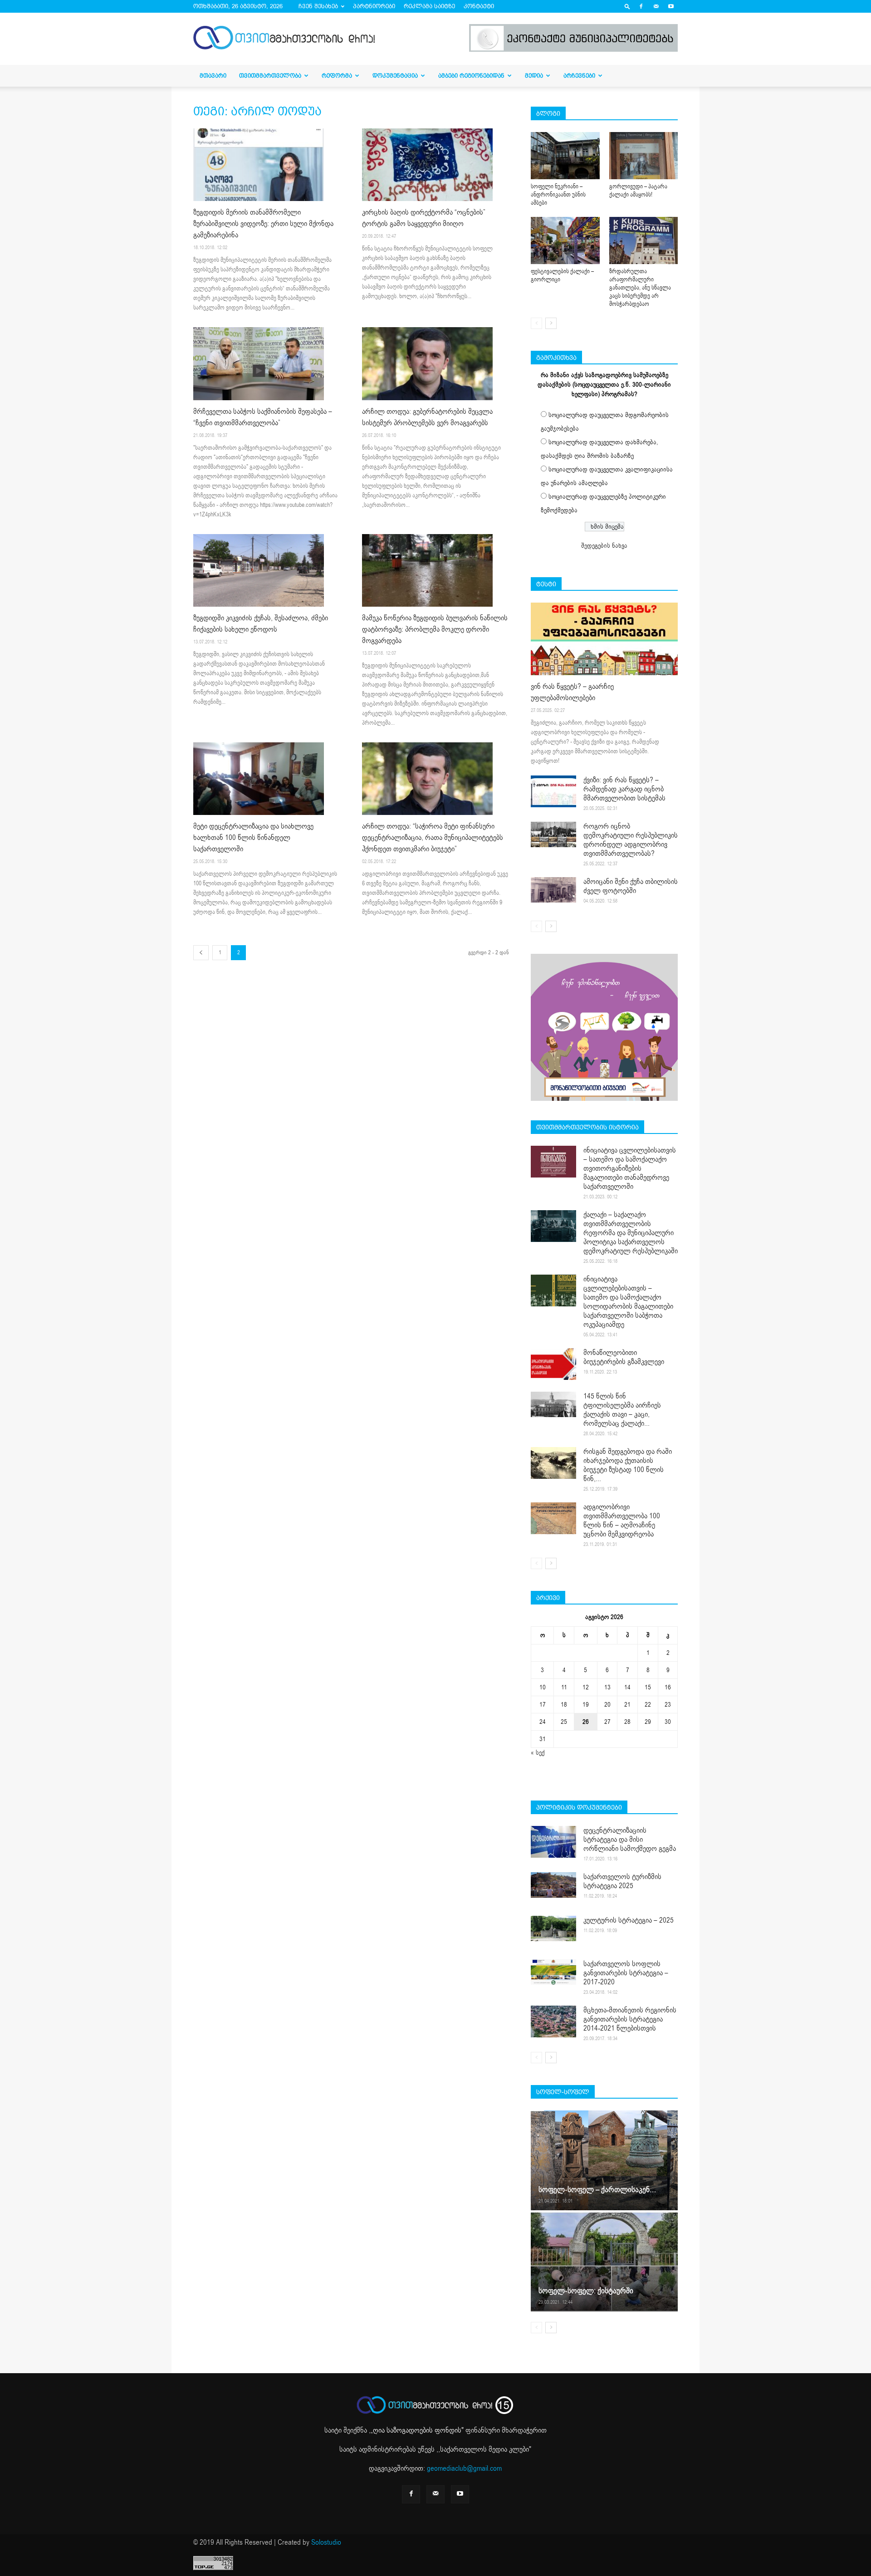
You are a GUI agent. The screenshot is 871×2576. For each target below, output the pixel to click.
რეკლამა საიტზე (429, 6)
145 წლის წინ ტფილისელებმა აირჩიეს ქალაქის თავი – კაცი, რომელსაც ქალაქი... (622, 1410)
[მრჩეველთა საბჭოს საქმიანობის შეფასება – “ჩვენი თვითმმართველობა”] (267, 363)
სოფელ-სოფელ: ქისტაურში (586, 2291)
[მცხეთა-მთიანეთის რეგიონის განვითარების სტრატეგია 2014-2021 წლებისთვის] (553, 2022)
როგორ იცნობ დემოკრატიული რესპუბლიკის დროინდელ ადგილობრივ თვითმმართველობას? (631, 840)
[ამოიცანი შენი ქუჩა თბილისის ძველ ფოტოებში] (553, 890)
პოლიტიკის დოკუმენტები (579, 1807)
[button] (627, 6)
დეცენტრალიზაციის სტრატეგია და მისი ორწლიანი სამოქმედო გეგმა (630, 1840)
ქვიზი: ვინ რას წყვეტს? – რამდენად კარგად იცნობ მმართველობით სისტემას (624, 789)
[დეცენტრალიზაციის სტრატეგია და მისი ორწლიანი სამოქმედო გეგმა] (553, 1842)
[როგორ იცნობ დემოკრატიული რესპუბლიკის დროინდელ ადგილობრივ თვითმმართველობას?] (553, 834)
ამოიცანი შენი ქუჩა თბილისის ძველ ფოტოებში (631, 886)
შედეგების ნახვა (604, 546)
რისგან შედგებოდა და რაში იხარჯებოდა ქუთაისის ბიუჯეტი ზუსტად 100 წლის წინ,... (628, 1465)
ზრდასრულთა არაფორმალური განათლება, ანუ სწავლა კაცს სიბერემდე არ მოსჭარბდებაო (640, 288)
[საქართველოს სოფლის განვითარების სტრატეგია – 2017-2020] (553, 1972)
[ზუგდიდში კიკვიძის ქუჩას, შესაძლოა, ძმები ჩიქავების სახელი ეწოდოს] (267, 570)
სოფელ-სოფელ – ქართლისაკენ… (597, 2190)
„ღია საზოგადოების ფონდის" (417, 2430)
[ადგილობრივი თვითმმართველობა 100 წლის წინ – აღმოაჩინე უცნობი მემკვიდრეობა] (553, 1518)
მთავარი (213, 76)
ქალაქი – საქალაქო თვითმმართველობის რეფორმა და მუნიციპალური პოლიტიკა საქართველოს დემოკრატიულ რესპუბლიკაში (631, 1233)
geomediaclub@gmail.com (464, 2468)
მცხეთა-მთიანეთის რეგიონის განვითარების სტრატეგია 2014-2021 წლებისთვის (630, 2019)
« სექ (538, 1753)
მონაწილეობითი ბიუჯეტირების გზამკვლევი (624, 1357)
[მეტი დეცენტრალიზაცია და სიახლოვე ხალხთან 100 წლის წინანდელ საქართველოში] (267, 779)
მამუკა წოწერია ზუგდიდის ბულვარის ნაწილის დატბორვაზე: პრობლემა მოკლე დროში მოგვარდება (435, 629)
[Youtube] (671, 6)
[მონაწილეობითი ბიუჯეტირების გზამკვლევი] (553, 1364)
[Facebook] (641, 6)
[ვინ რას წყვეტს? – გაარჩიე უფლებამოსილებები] (604, 639)
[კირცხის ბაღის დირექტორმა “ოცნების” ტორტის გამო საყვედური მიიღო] (435, 165)
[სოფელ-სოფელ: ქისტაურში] (604, 2262)
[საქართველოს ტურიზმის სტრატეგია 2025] (553, 1885)
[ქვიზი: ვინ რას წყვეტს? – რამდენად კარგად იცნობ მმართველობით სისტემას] (553, 791)
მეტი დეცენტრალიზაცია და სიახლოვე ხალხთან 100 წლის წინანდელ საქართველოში (253, 838)
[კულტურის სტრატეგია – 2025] (553, 1928)
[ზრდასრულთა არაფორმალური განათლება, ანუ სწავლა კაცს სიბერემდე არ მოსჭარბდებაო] (644, 240)
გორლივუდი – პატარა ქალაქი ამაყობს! (638, 191)
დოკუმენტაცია (395, 76)
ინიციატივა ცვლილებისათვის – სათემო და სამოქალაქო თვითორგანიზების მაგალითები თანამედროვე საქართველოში (630, 1168)
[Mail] (656, 6)
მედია (534, 76)
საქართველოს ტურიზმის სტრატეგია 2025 (622, 1881)
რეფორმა (337, 76)
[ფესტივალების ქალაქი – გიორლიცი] (565, 240)
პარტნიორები (374, 6)
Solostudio (326, 2542)
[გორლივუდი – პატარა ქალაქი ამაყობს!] (644, 156)
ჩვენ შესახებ (318, 6)
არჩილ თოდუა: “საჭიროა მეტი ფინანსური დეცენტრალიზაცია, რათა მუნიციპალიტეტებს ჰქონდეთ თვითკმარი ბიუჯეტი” (433, 838)
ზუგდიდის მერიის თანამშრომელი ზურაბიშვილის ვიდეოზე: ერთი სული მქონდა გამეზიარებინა (263, 224)
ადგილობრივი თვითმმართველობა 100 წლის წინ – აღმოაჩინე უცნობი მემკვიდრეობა (622, 1521)
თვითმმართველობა (270, 76)
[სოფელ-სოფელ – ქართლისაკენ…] (604, 2160)
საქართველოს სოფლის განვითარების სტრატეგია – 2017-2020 (626, 1973)
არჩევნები (579, 76)
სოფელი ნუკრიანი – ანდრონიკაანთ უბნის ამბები (558, 195)
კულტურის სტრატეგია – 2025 (629, 1920)
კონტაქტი (479, 6)
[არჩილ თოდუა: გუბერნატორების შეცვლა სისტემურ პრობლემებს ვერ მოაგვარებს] (435, 363)
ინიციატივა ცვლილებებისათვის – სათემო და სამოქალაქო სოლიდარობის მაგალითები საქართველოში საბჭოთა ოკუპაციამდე (628, 1302)
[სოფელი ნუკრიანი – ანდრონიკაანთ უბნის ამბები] (565, 156)
